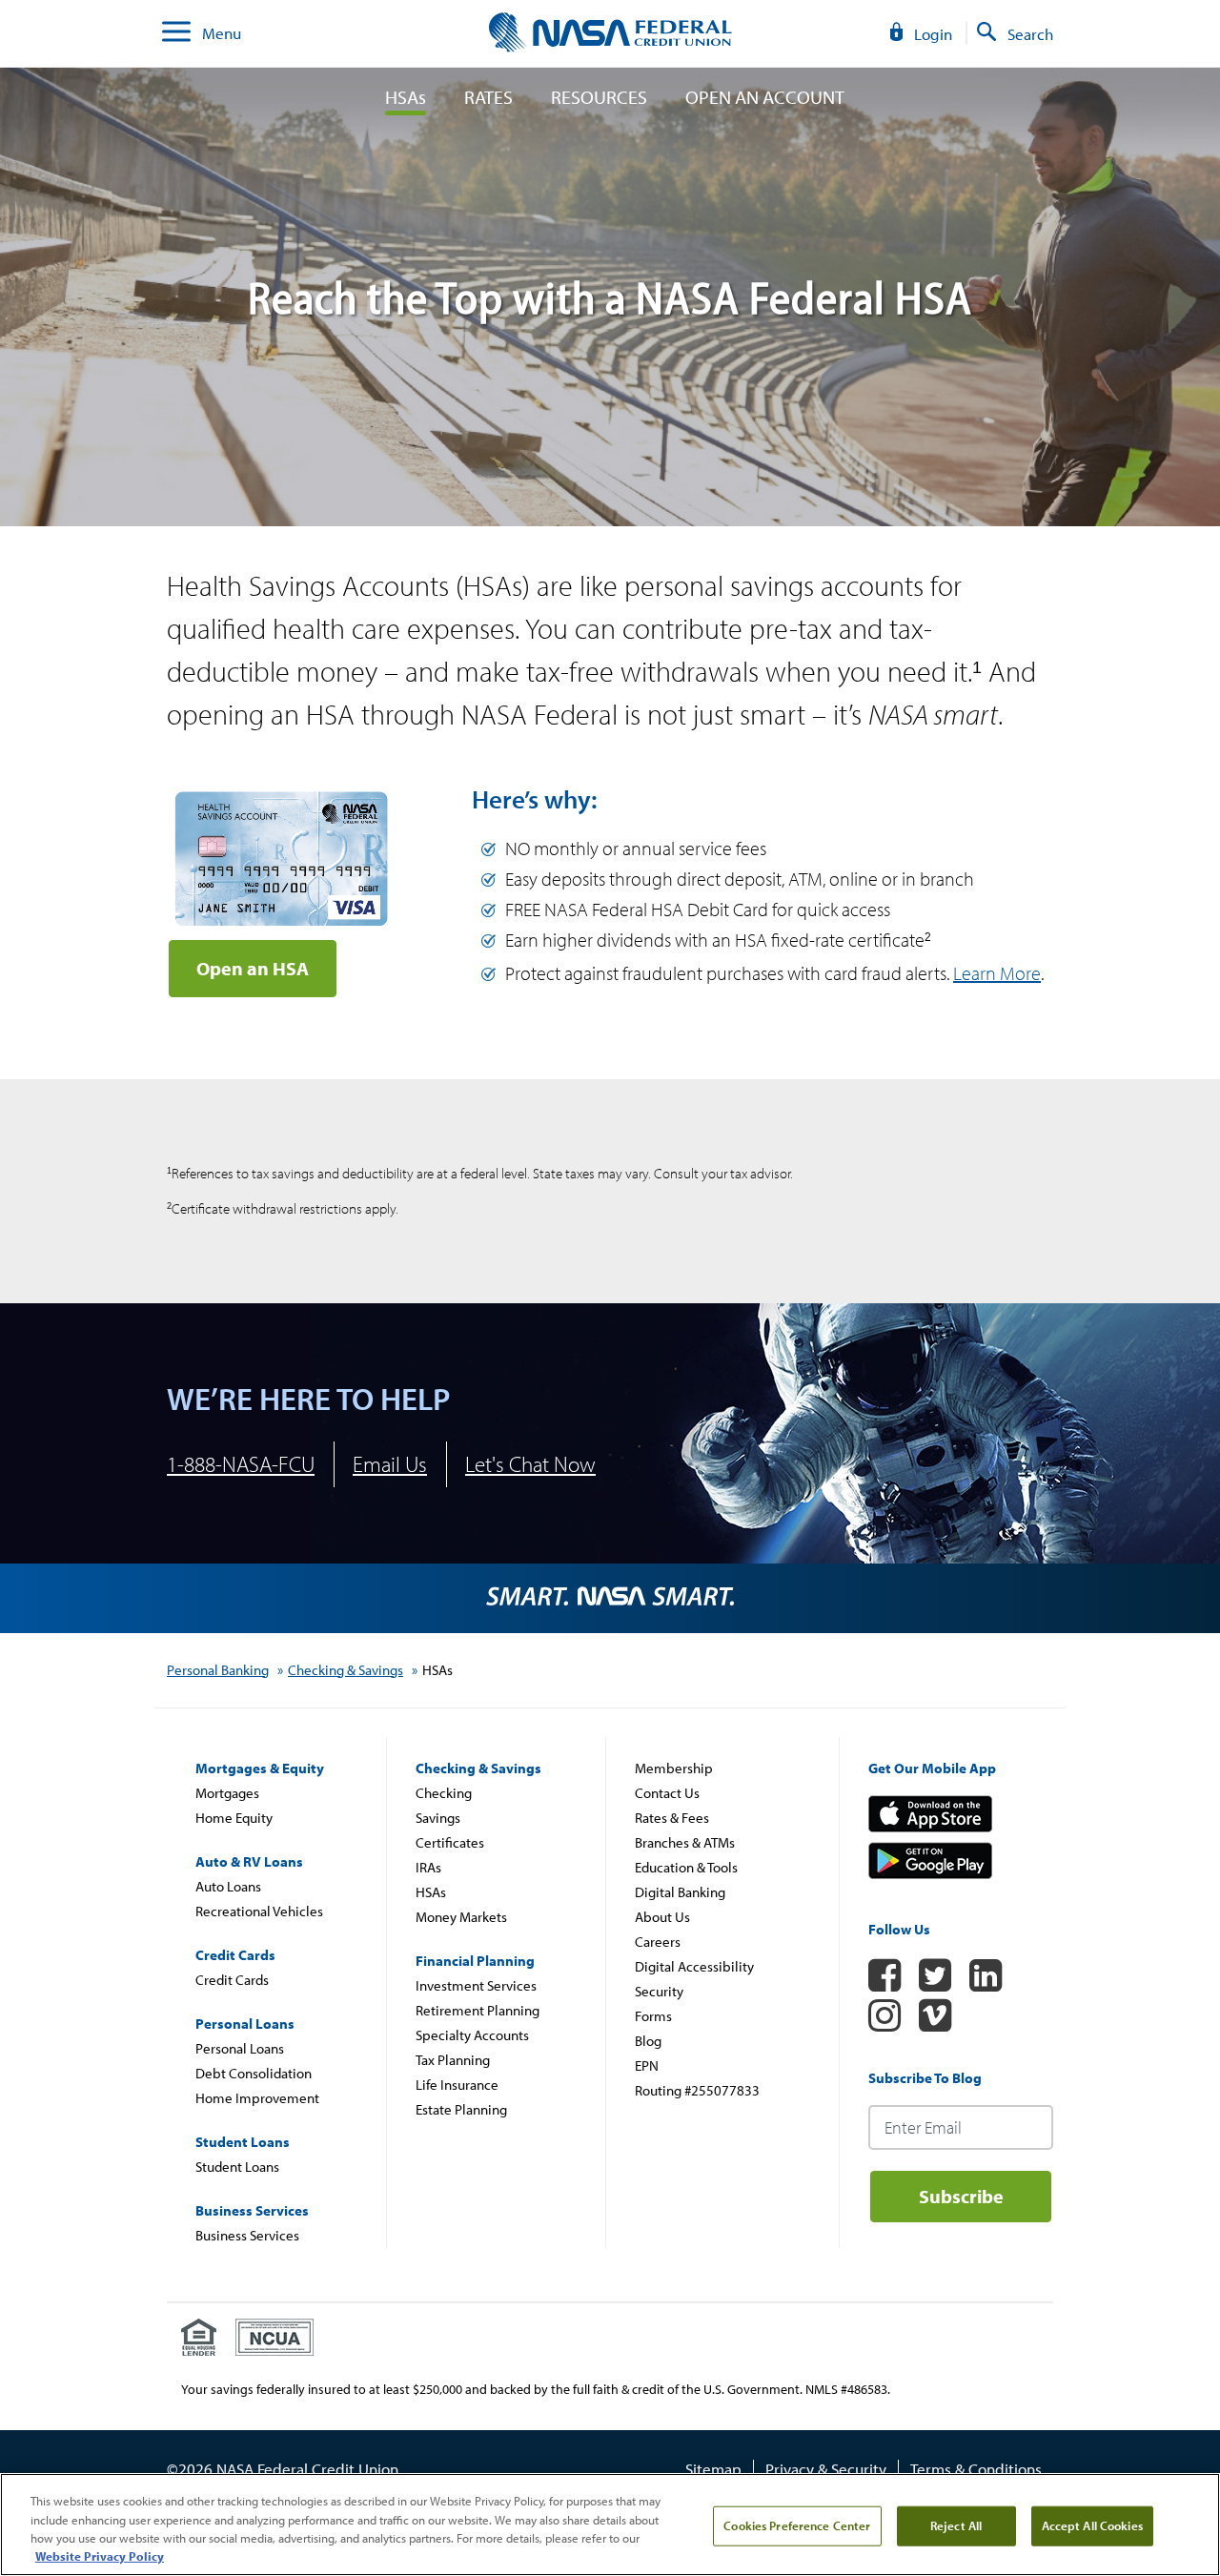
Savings (438, 1818)
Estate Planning (461, 2109)
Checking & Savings (346, 1670)
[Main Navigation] (176, 34)
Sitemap (713, 2469)
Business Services (247, 2235)
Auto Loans (228, 1886)
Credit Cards (232, 1980)
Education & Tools (686, 1867)
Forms (653, 2016)
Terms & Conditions (976, 2469)
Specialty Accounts (472, 2035)
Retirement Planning (478, 2010)
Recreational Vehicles (259, 1911)
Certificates (450, 1842)
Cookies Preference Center (797, 2525)
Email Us (390, 1464)
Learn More (997, 973)
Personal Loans (240, 2048)
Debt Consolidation (254, 2073)
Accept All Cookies (1092, 2525)
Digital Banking (680, 1892)
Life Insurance (457, 2085)
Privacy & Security (826, 2469)
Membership (674, 1768)
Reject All (956, 2525)
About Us (662, 1917)
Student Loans (237, 2167)
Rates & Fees (672, 1818)
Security (659, 1991)
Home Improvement (257, 2098)
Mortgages (227, 1793)
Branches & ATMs (685, 1842)
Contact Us (667, 1793)
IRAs (428, 1867)
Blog (648, 2041)
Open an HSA (253, 968)
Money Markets (461, 1917)
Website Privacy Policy (100, 2556)
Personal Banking (218, 1670)
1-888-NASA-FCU (241, 1464)
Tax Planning (453, 2060)
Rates (488, 97)
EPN (647, 2065)
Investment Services (476, 1985)
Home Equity (234, 1818)
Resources (599, 97)
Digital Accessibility (694, 1966)
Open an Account (765, 97)
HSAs (406, 97)
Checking (444, 1793)
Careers (658, 1942)
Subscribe (961, 2196)
